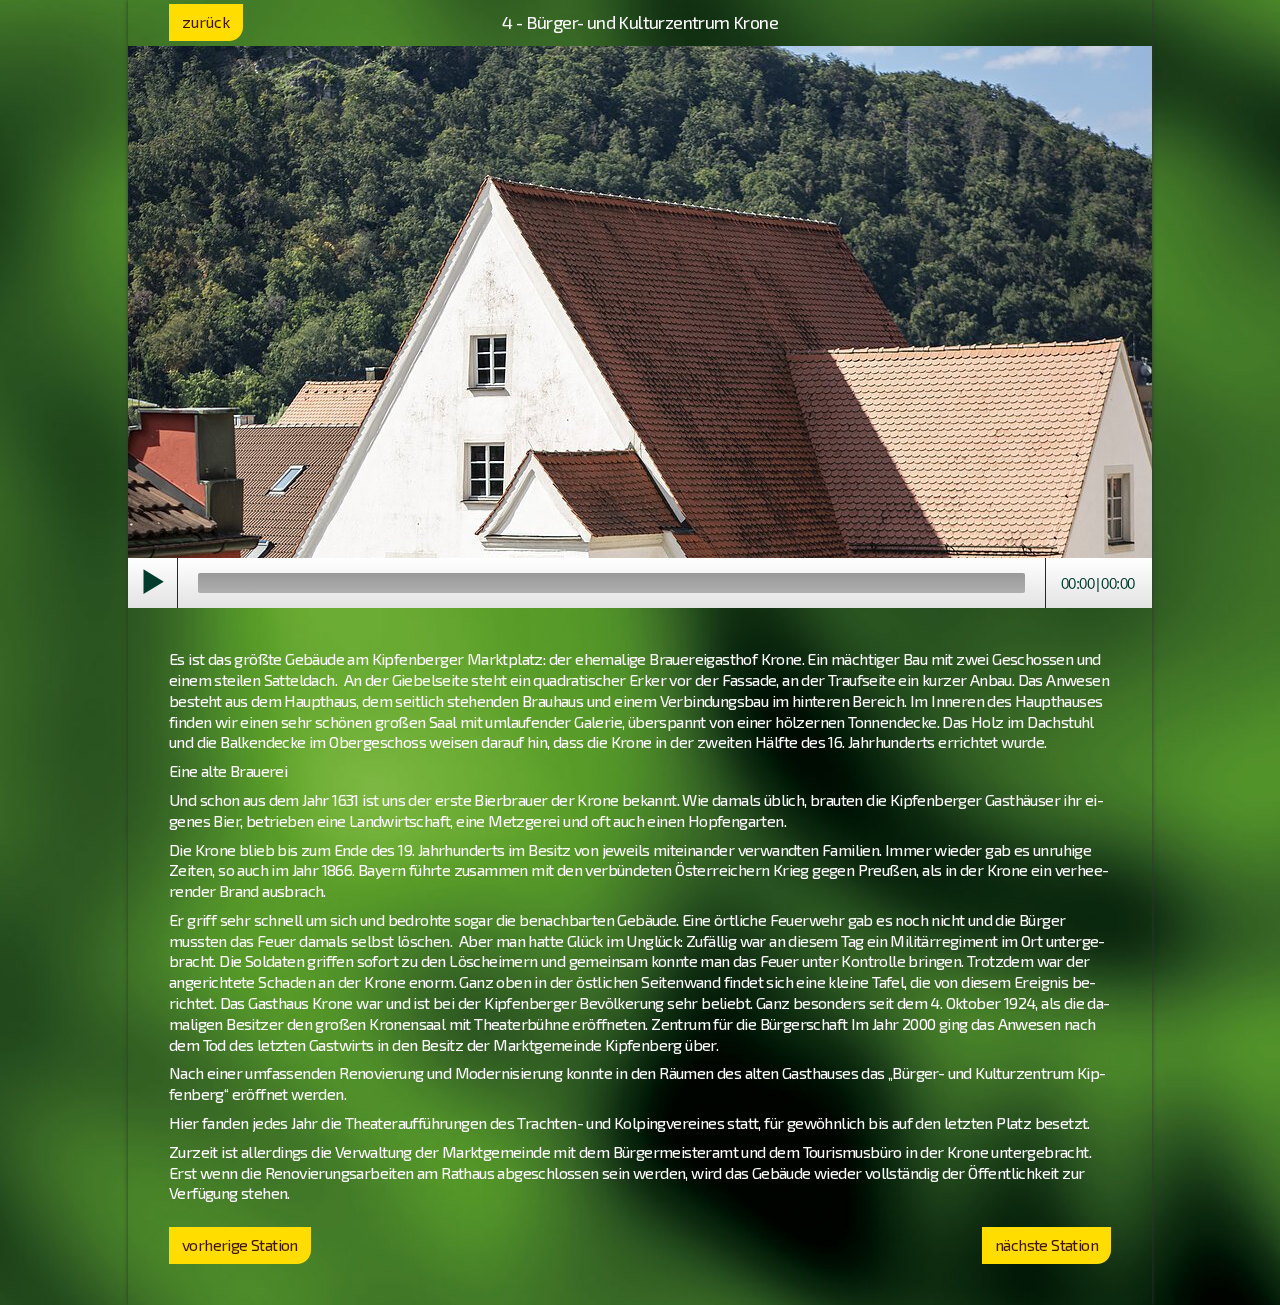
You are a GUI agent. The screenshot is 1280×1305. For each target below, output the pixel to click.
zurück (206, 21)
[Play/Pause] (153, 583)
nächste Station (1046, 1244)
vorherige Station (240, 1244)
